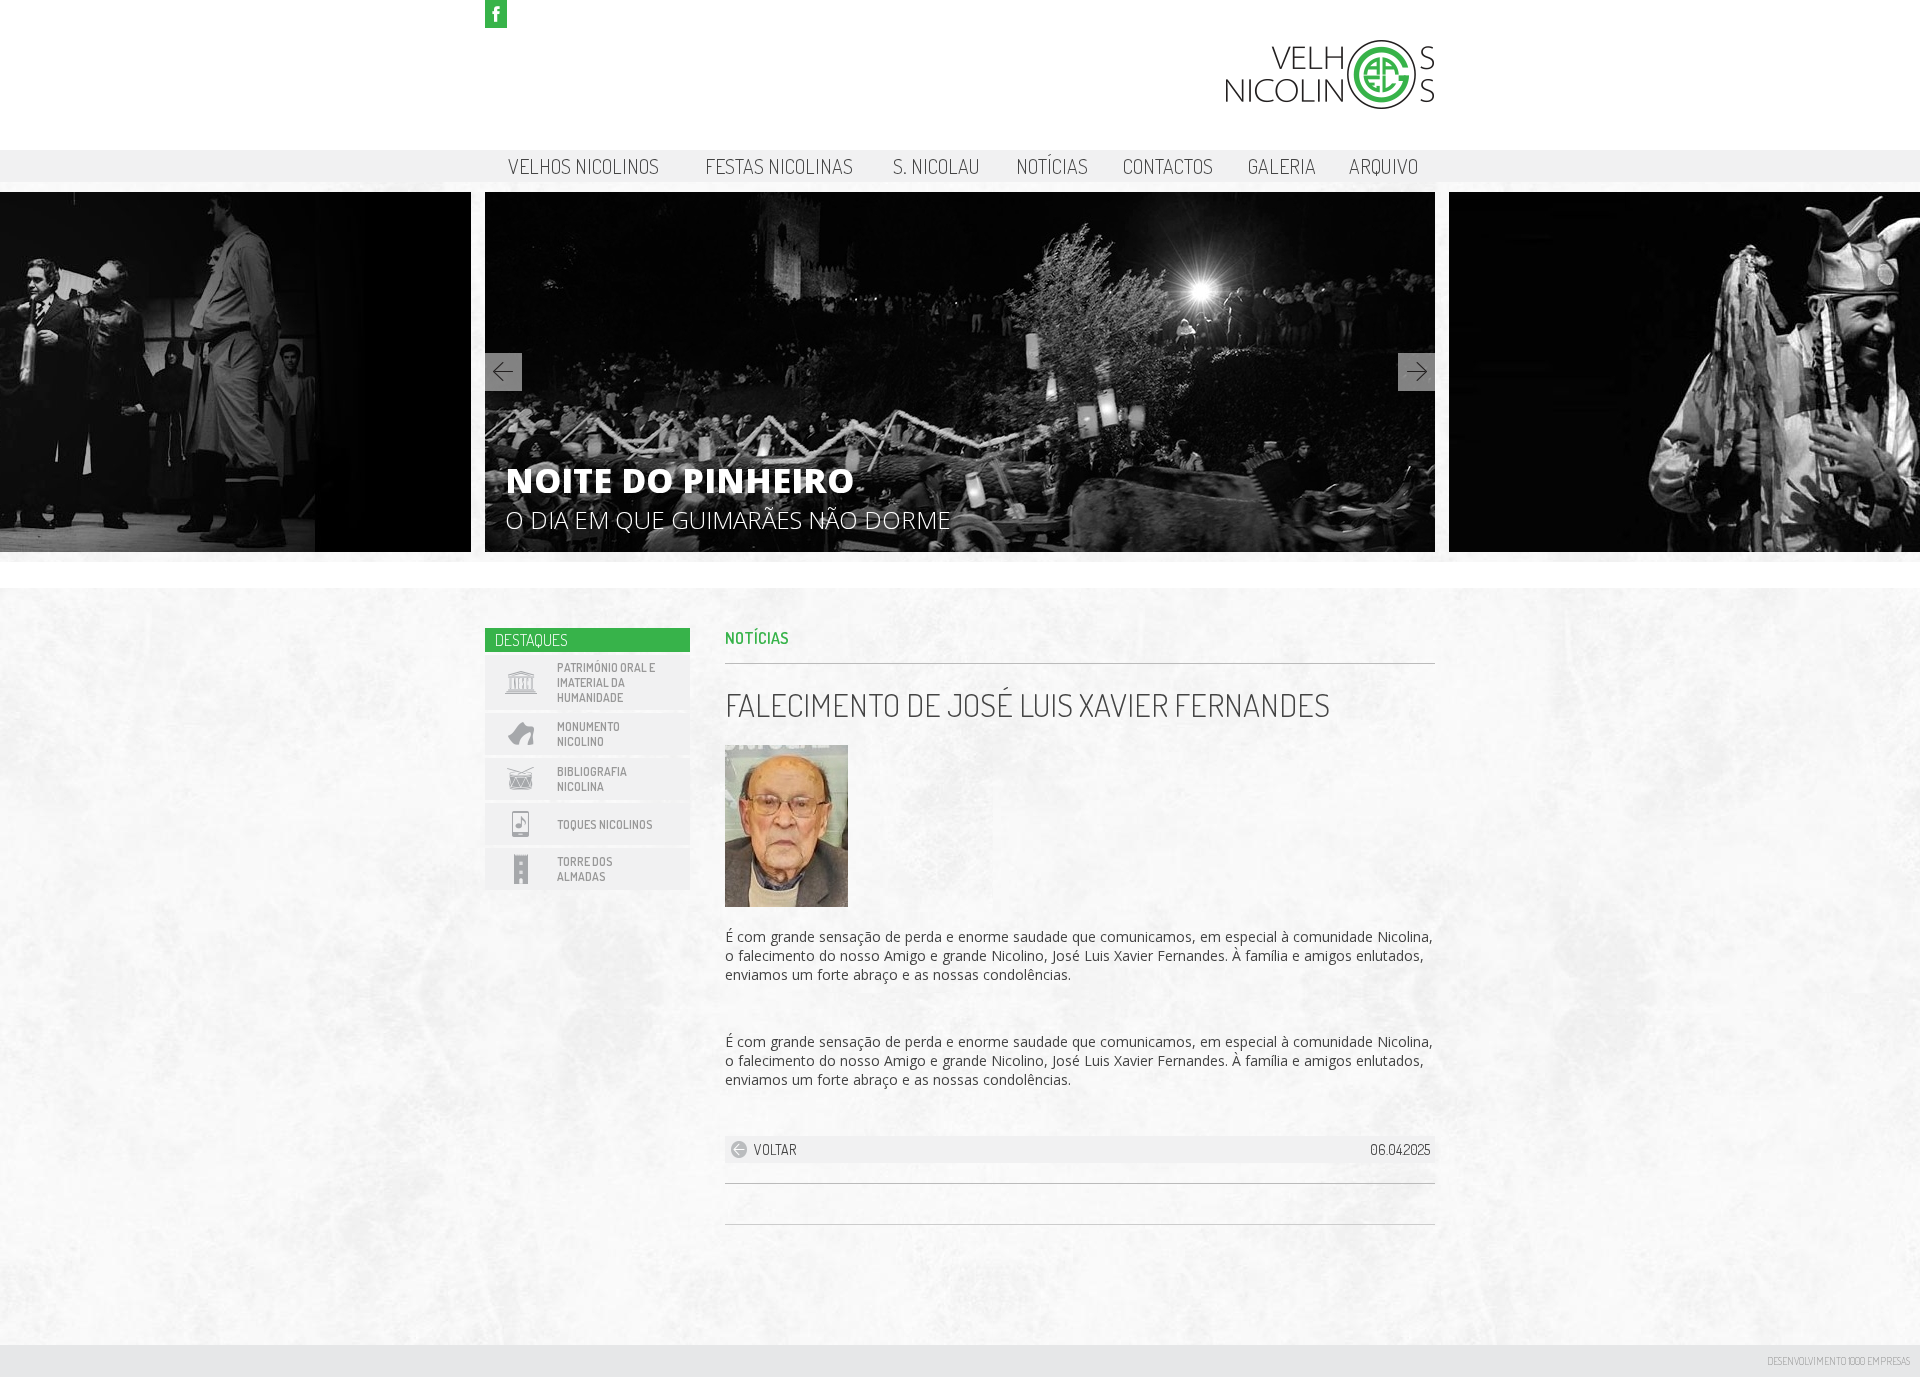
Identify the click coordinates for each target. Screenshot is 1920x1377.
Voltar (775, 1149)
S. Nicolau (936, 166)
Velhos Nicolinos (583, 166)
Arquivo (1383, 166)
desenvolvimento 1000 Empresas (1838, 1361)
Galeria (1282, 166)
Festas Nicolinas (779, 166)
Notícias (1052, 166)
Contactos (1168, 166)
